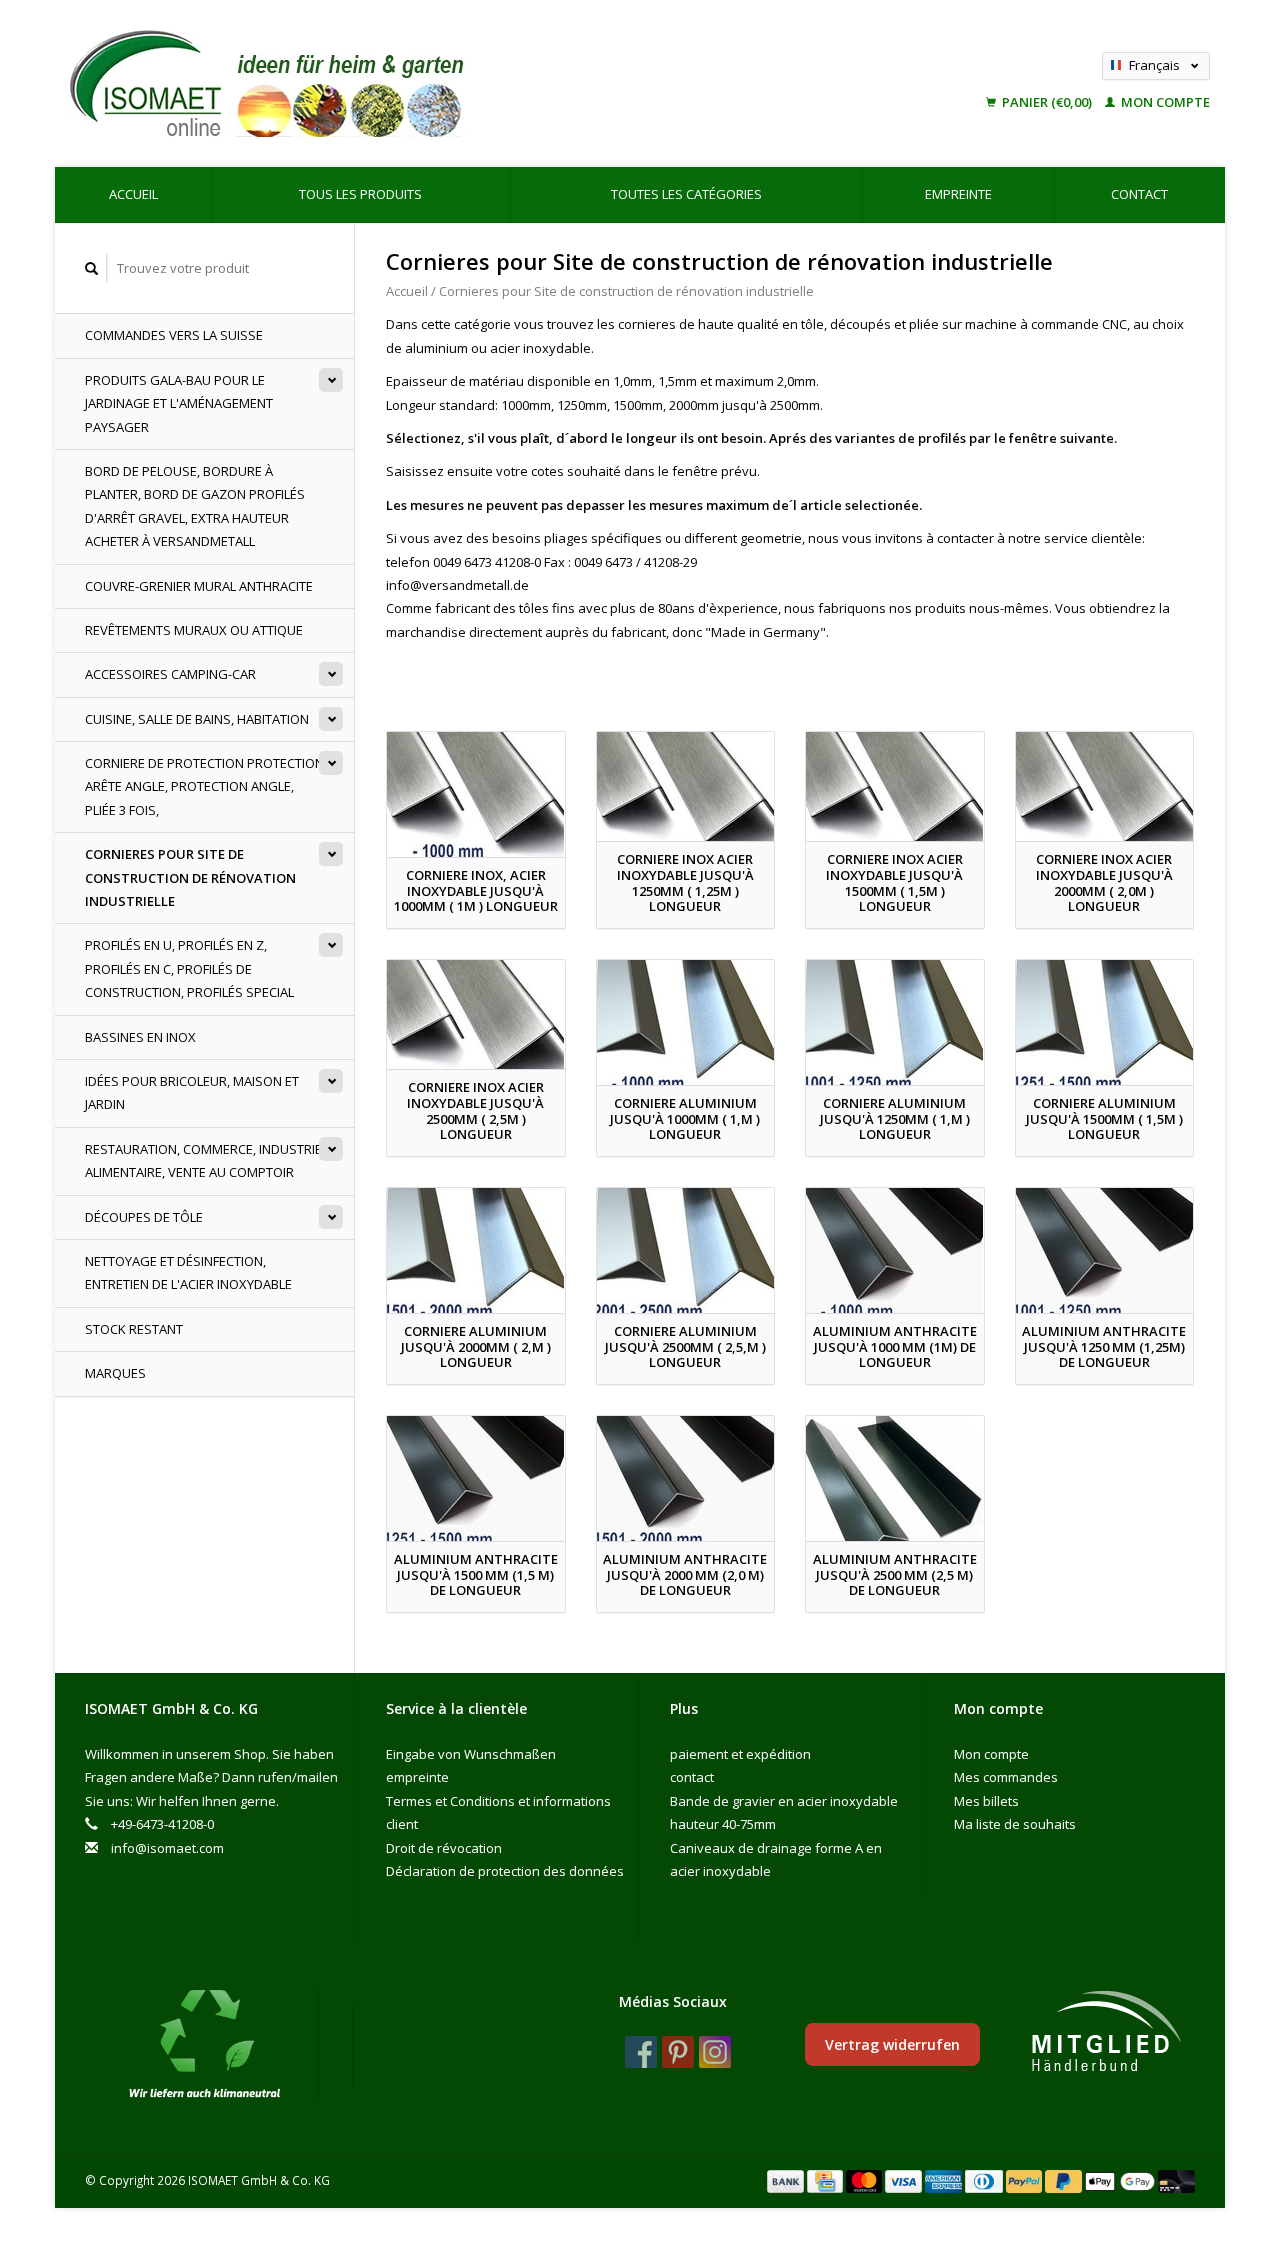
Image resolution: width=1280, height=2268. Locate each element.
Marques (115, 1373)
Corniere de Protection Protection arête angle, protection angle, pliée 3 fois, (204, 786)
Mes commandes (1006, 1777)
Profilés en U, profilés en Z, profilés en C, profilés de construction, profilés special (189, 968)
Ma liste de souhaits (1015, 1824)
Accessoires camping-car (170, 674)
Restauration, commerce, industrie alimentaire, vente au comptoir (203, 1160)
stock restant (134, 1329)
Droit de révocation (444, 1848)
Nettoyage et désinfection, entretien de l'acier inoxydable (188, 1272)
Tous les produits (360, 194)
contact (1139, 194)
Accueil (133, 194)
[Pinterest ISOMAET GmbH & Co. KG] (678, 2052)
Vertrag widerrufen (892, 2044)
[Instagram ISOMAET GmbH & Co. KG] (715, 2052)
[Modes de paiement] (787, 2180)
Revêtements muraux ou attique (194, 630)
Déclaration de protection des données (505, 1871)
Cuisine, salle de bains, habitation (197, 719)
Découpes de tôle (144, 1217)
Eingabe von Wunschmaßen (471, 1754)
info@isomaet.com (167, 1848)
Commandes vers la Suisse (174, 335)
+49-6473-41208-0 (162, 1824)
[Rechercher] (92, 268)
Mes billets (986, 1801)
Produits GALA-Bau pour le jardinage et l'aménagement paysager (179, 403)
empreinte (958, 194)
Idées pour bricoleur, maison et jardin (192, 1092)
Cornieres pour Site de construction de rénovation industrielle (190, 877)
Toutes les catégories (686, 194)
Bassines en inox (140, 1037)
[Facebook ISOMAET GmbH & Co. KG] (641, 2052)
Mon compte (1164, 102)
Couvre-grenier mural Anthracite (199, 586)
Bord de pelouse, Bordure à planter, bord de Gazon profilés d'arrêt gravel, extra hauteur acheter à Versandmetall (195, 506)
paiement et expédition (740, 1754)
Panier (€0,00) (1047, 102)
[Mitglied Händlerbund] (1106, 2032)
